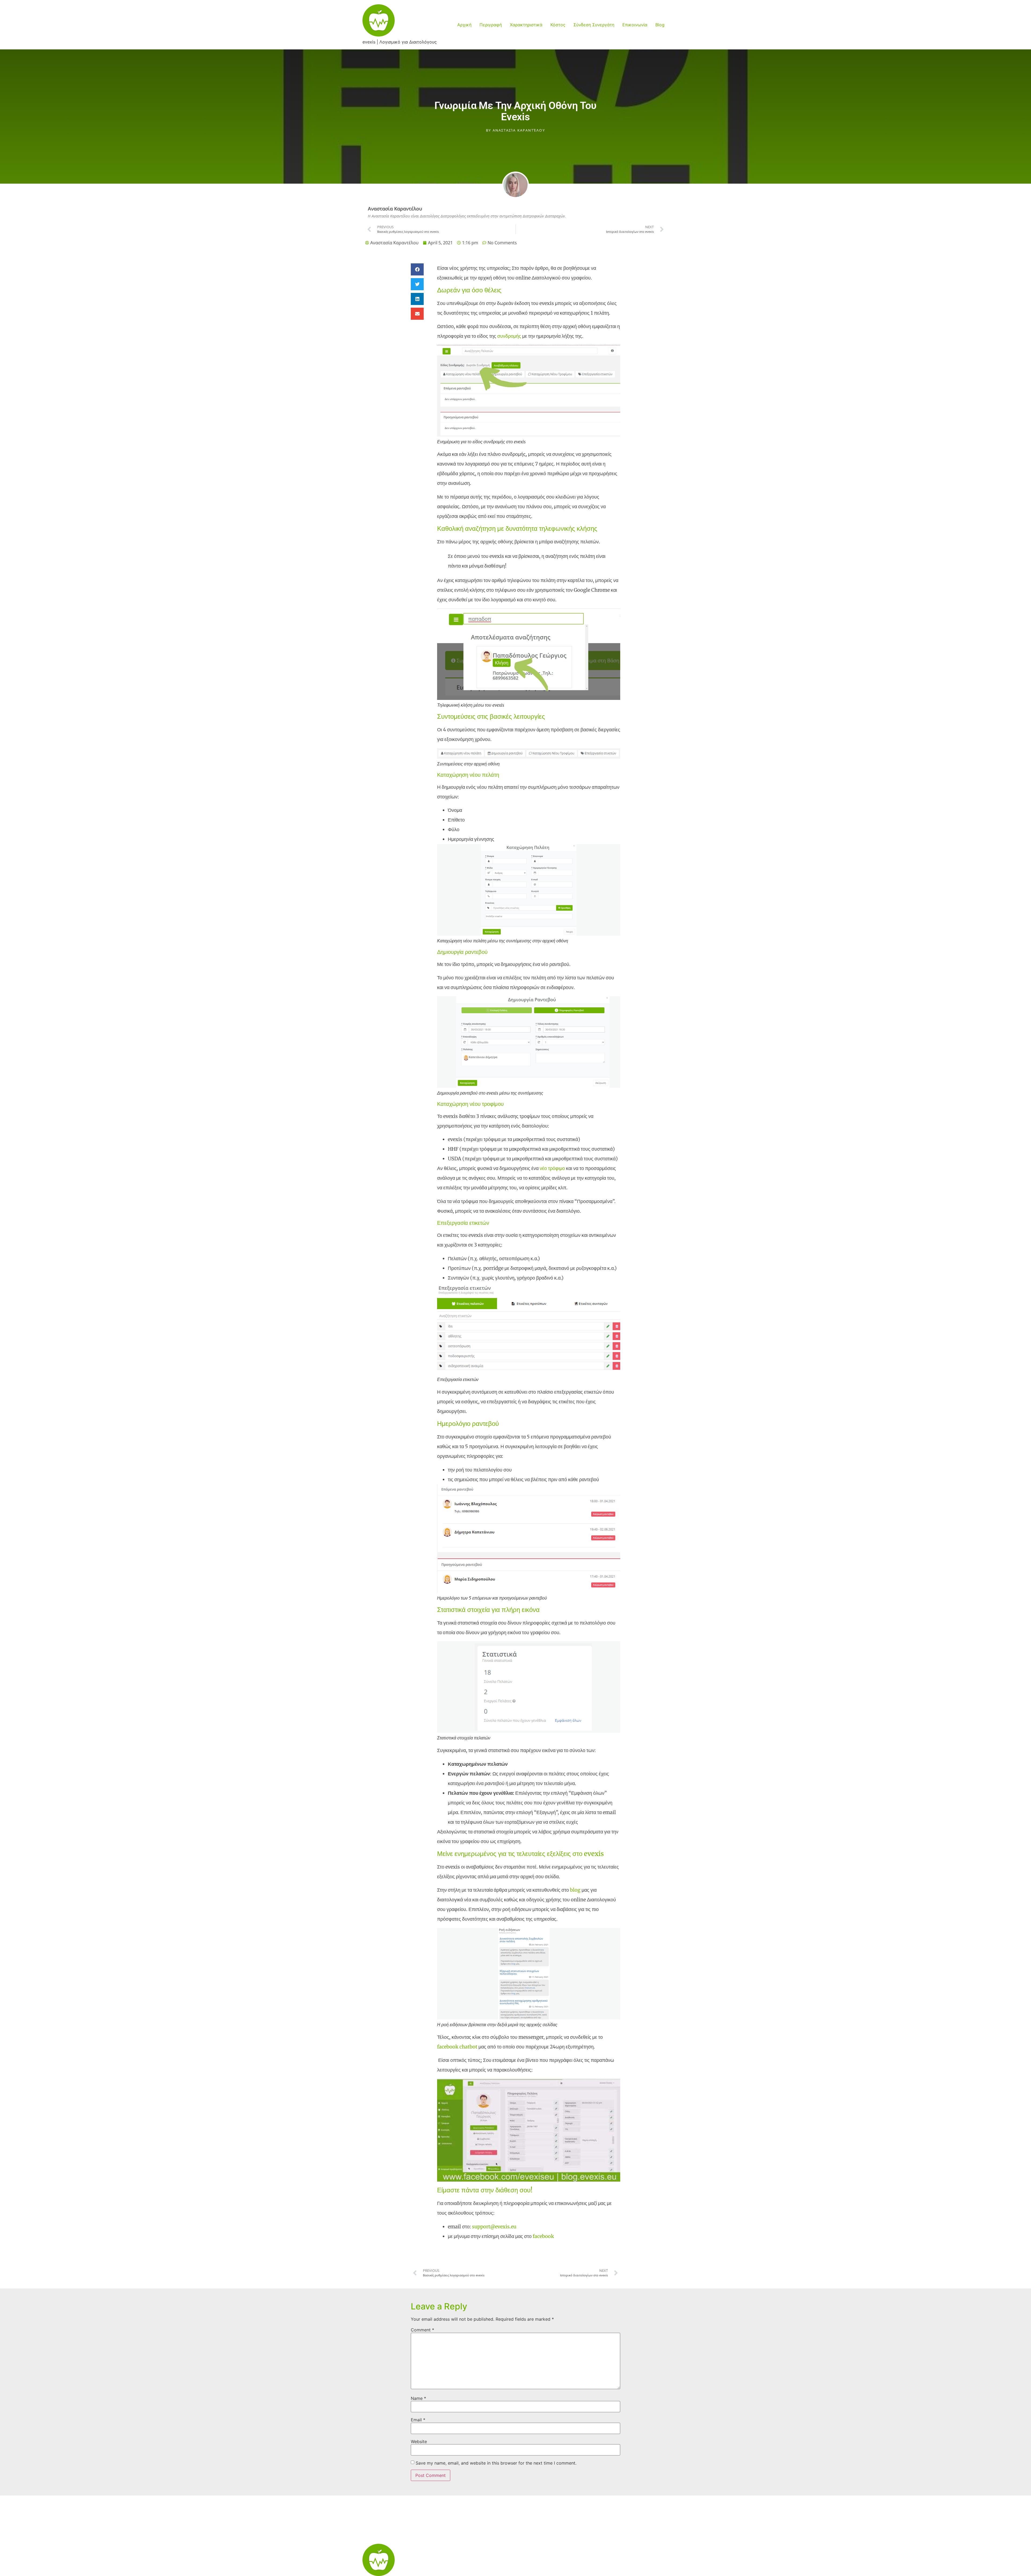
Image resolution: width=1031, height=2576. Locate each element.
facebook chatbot (457, 2047)
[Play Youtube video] (529, 2130)
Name (418, 2398)
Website (419, 2441)
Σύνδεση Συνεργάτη (594, 25)
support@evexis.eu (494, 2227)
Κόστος (558, 25)
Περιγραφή (491, 25)
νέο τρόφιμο (552, 1168)
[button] (417, 269)
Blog (660, 25)
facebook (543, 2236)
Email (418, 2420)
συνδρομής (509, 336)
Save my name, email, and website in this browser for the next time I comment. (496, 2463)
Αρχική (464, 25)
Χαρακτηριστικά (526, 25)
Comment (422, 2330)
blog (575, 1890)
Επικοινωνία (635, 25)
